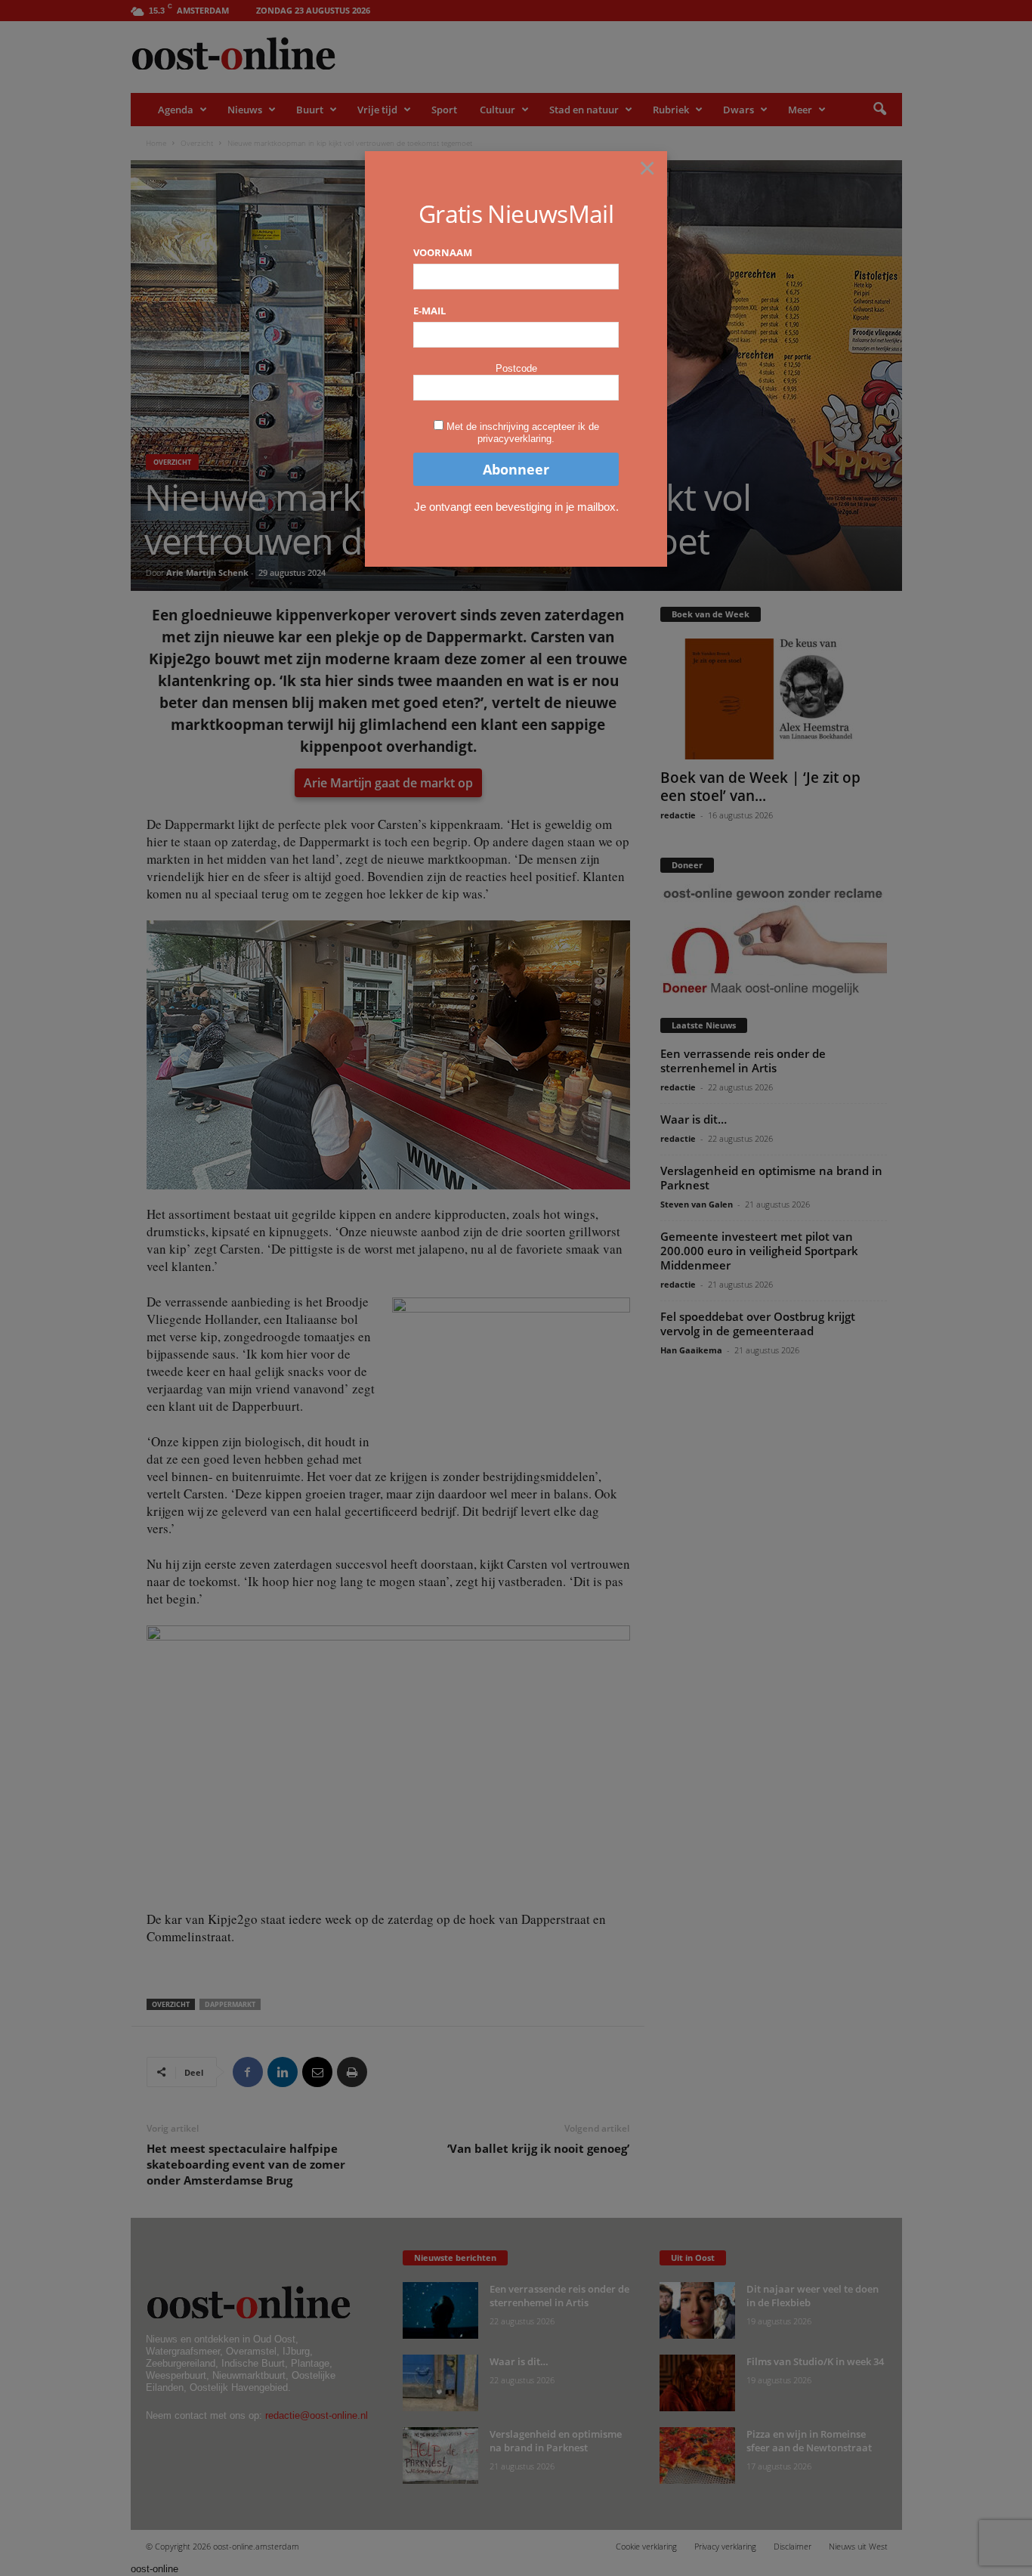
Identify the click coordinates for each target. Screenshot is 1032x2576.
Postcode (516, 368)
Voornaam (443, 252)
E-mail (429, 311)
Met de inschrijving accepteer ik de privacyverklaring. (523, 433)
